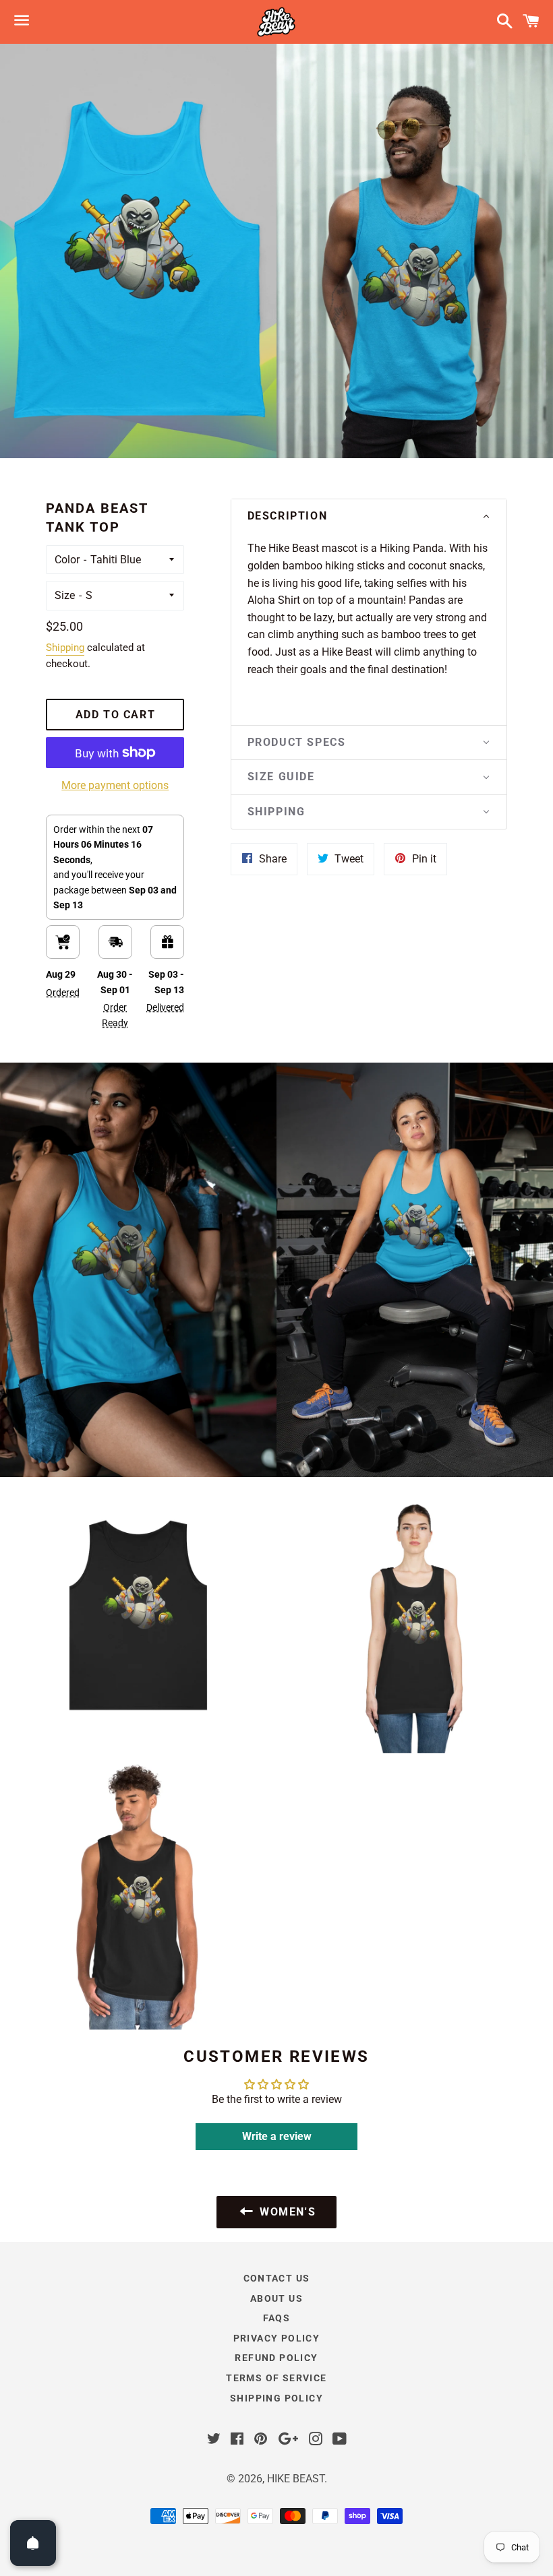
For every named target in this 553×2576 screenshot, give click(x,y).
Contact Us (277, 2278)
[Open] (33, 2543)
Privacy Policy (277, 2338)
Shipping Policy (276, 2398)
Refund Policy (276, 2358)
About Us (276, 2298)
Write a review (277, 2136)
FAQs (277, 2318)
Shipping (65, 648)
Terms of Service (276, 2378)
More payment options (115, 785)
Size (65, 595)
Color (67, 560)
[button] (369, 516)
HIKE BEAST (296, 2479)
